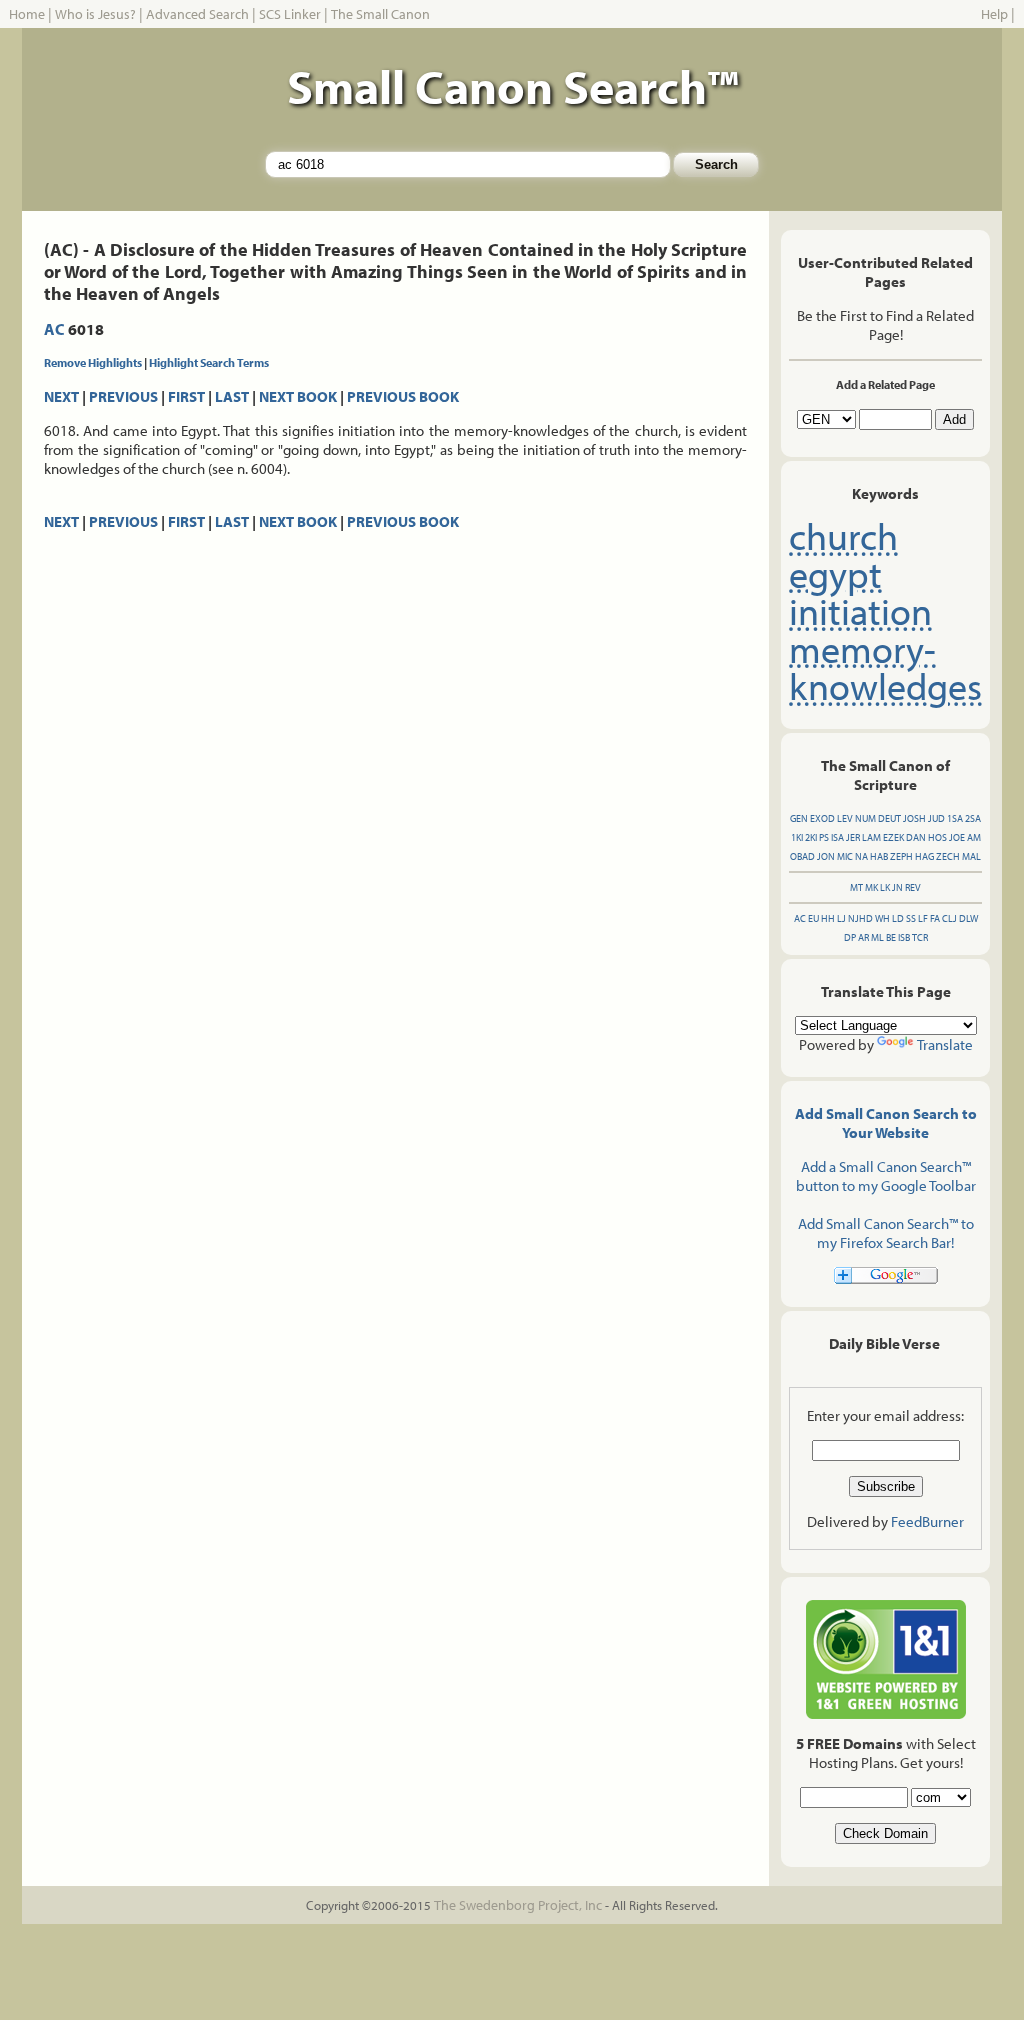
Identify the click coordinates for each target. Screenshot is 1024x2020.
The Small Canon (380, 14)
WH (882, 918)
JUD (936, 818)
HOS (937, 837)
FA (935, 918)
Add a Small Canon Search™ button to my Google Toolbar (886, 1176)
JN (897, 887)
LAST (232, 396)
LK (885, 887)
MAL (971, 856)
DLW (968, 918)
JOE (957, 837)
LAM (871, 837)
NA (861, 856)
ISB (904, 937)
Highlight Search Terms (209, 362)
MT (856, 887)
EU (813, 918)
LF (923, 918)
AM (974, 837)
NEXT (61, 396)
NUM (865, 818)
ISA (837, 837)
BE (891, 937)
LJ (841, 918)
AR (863, 937)
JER (853, 837)
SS (911, 918)
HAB (879, 856)
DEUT (889, 818)
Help (994, 14)
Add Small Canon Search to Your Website (886, 1123)
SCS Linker (290, 14)
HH (828, 918)
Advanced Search (197, 14)
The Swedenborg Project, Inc (518, 1905)
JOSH (914, 818)
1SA (955, 818)
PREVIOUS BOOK (403, 396)
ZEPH (901, 856)
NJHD (860, 918)
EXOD (822, 818)
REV (913, 887)
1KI (797, 837)
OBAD (802, 856)
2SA (973, 818)
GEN (799, 818)
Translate (945, 1044)
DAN (916, 837)
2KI (811, 837)
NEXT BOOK (298, 396)
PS (824, 837)
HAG (924, 856)
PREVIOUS (123, 396)
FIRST (186, 396)
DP (850, 937)
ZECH (948, 856)
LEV (845, 818)
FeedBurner (927, 1521)
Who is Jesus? (95, 14)
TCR (920, 937)
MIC (845, 856)
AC (54, 329)
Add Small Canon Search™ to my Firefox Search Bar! (886, 1233)
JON (826, 856)
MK (871, 887)
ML (877, 937)
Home (27, 14)
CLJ (949, 918)
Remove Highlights (93, 362)
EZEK (893, 837)
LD (898, 918)
